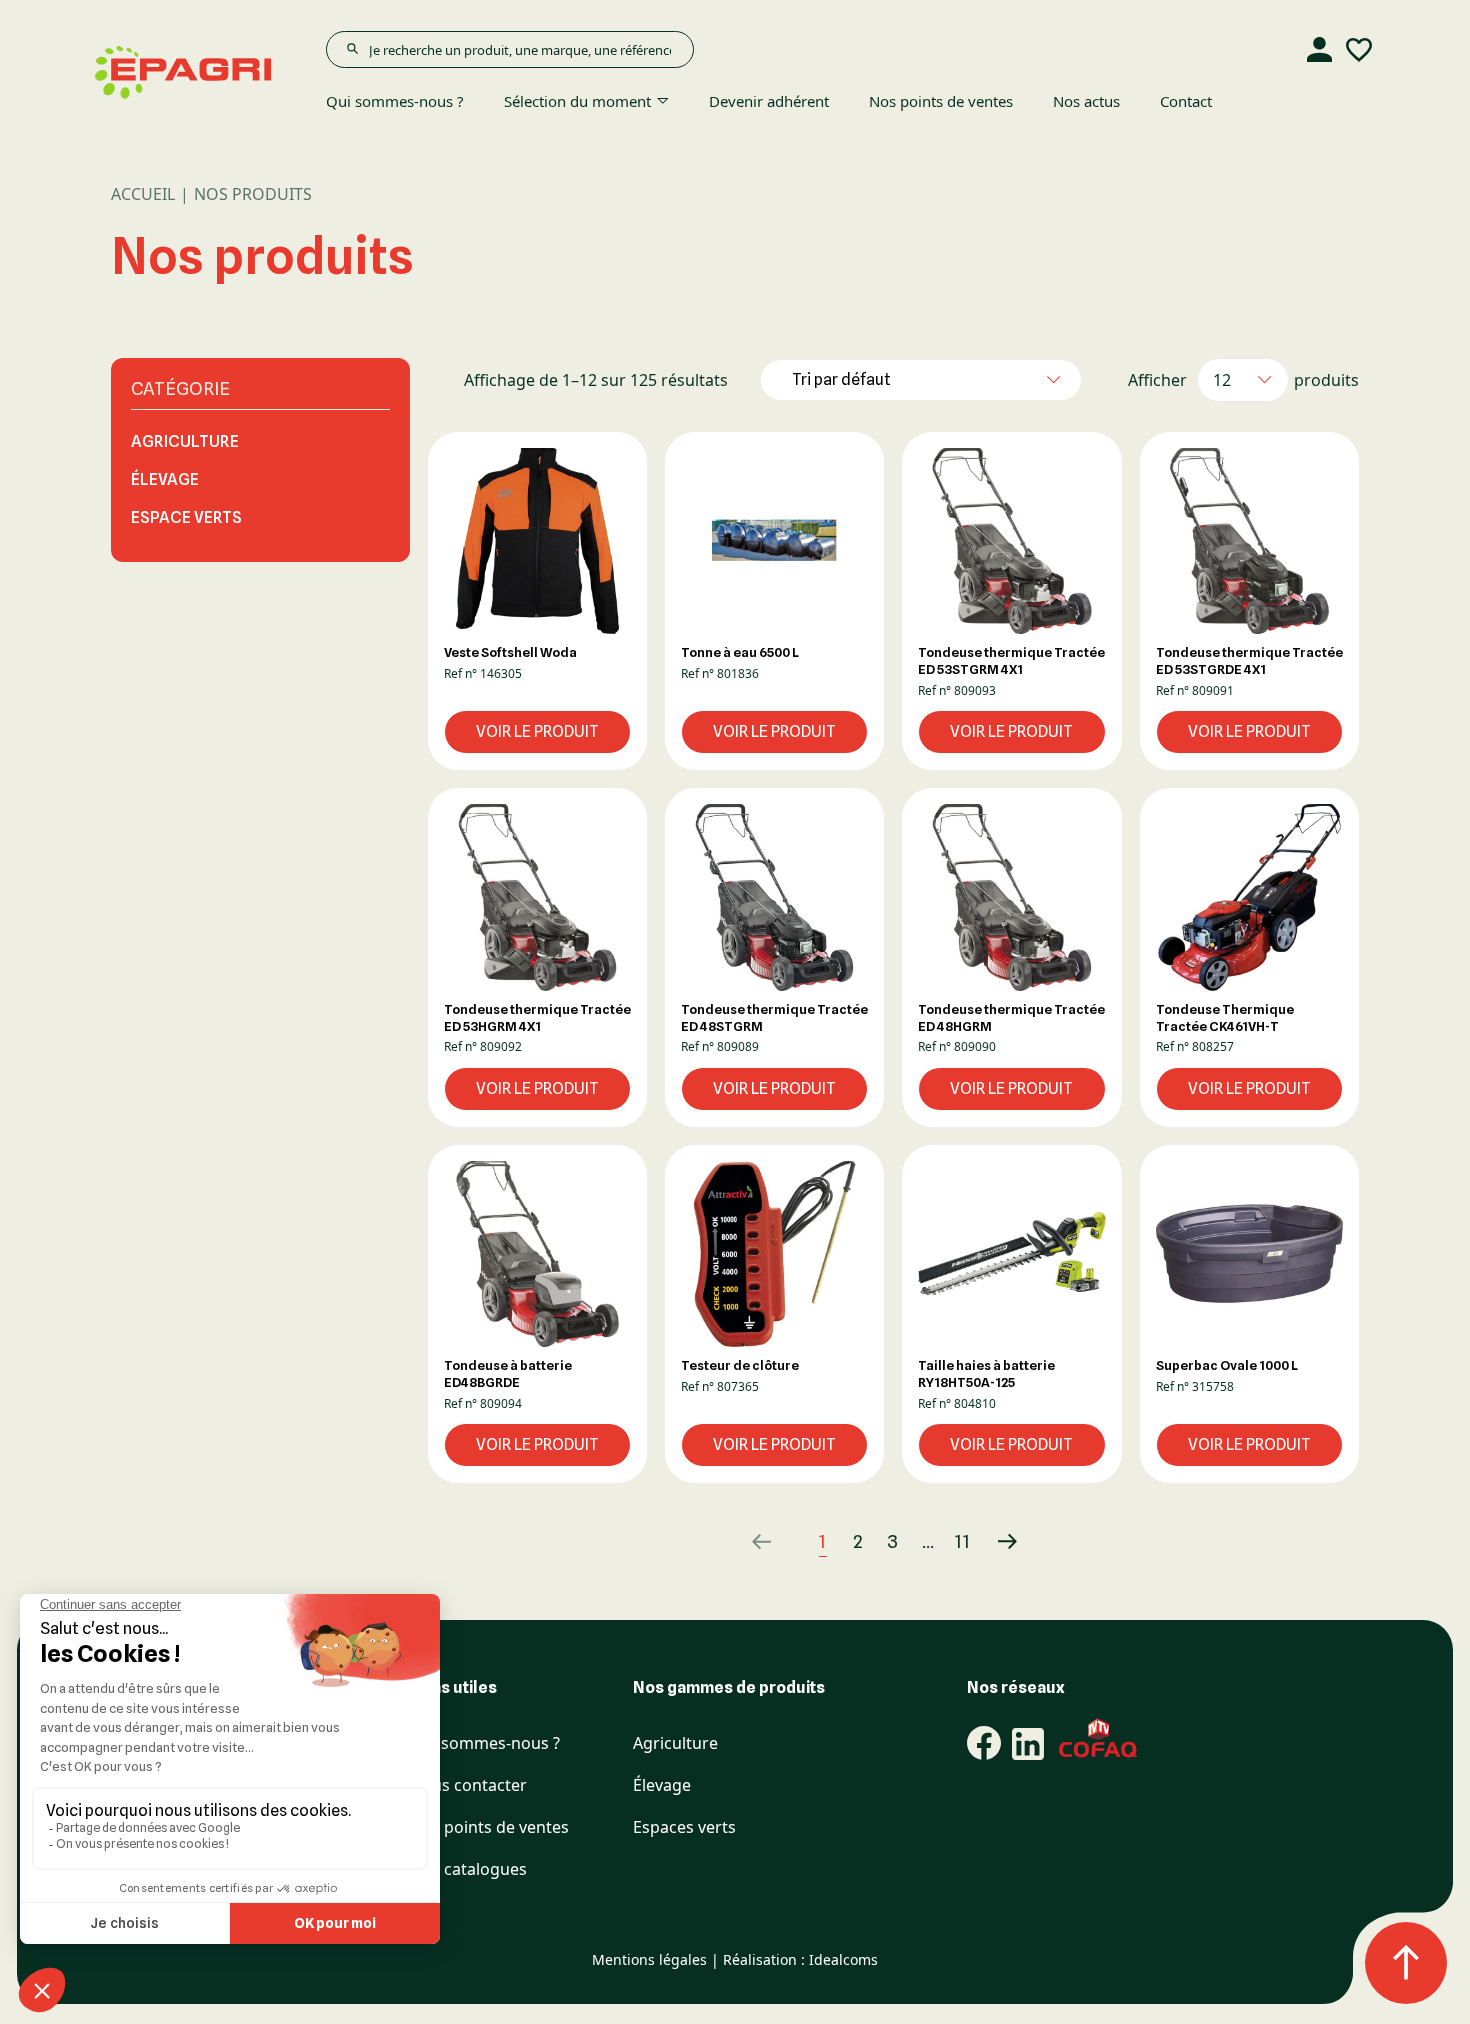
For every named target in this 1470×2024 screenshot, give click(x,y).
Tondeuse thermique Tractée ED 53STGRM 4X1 (1011, 660)
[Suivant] (1008, 1541)
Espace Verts (186, 517)
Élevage (165, 479)
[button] (537, 540)
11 (963, 1541)
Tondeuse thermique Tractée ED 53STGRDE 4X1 (1249, 660)
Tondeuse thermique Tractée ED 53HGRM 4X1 (537, 1017)
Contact (1186, 101)
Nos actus (1086, 101)
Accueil (143, 194)
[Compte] (1319, 50)
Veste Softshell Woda (510, 652)
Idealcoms (843, 1959)
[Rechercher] (352, 49)
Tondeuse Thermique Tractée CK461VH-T (1225, 1017)
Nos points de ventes (941, 101)
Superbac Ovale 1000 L (1227, 1365)
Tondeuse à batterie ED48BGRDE (508, 1373)
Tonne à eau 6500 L (740, 652)
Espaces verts (684, 1827)
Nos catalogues (468, 1869)
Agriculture (185, 441)
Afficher (1157, 380)
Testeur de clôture (740, 1365)
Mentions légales (649, 1959)
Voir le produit (537, 731)
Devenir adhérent (769, 101)
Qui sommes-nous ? (395, 101)
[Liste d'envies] (1359, 50)
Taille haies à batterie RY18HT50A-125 (986, 1373)
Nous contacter (468, 1785)
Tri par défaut (841, 379)
